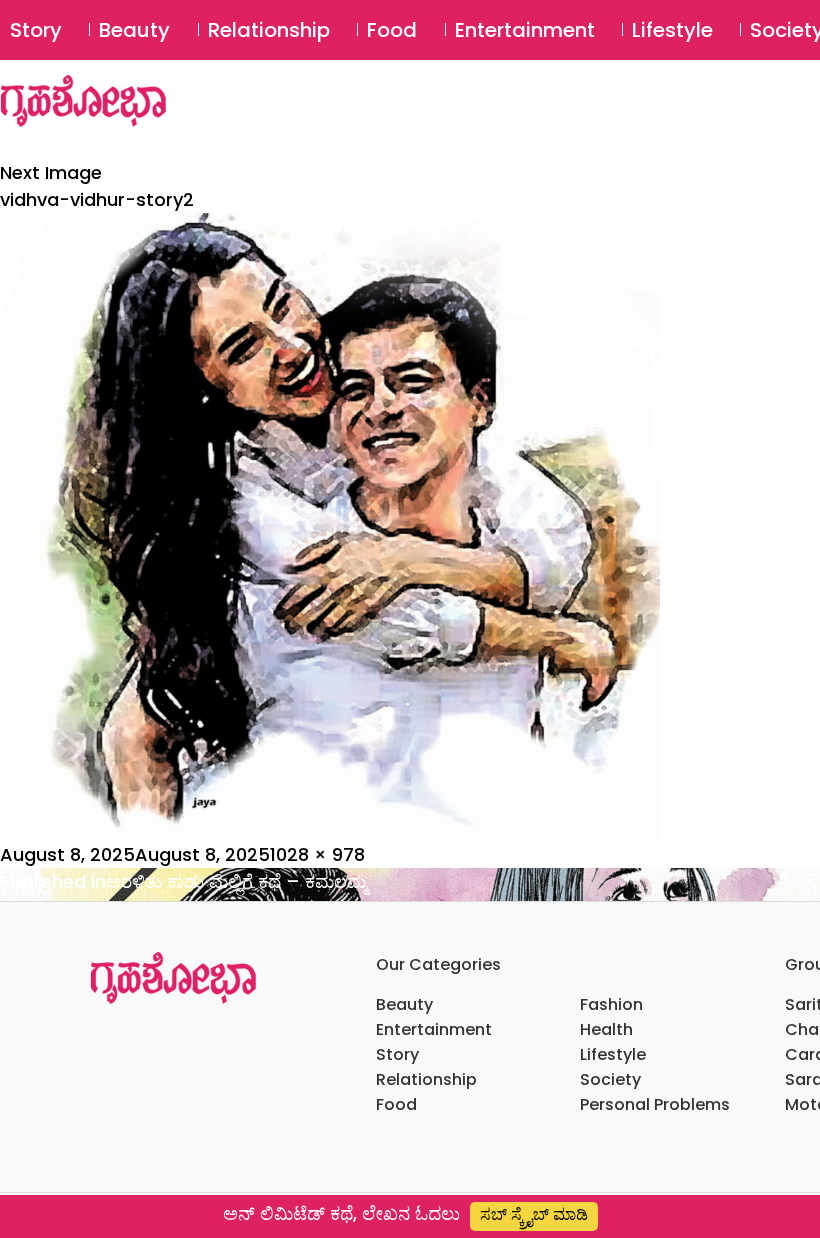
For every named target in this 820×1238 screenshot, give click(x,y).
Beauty (134, 30)
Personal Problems (655, 1104)
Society (610, 1079)
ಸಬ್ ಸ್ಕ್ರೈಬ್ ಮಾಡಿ (534, 1214)
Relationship (269, 30)
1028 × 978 (317, 854)
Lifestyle (672, 30)
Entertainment (525, 30)
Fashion (611, 1004)
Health (606, 1029)
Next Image (51, 172)
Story (36, 30)
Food (392, 30)
